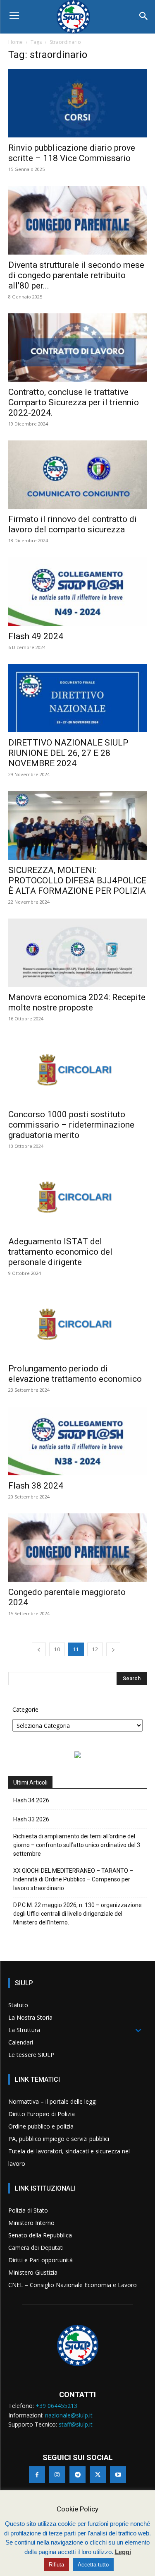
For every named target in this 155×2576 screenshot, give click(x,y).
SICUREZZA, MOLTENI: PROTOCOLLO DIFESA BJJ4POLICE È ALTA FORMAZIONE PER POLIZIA (77, 880)
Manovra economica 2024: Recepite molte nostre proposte (77, 1002)
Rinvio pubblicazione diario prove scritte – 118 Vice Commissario (72, 153)
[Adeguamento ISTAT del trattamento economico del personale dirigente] (77, 1197)
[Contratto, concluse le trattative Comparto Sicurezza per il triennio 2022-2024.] (77, 348)
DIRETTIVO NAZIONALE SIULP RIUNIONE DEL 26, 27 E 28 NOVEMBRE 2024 (68, 753)
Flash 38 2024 (36, 1486)
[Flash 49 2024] (77, 591)
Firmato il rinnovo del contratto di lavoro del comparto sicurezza (73, 524)
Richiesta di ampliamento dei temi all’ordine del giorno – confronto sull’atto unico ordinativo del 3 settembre (77, 1845)
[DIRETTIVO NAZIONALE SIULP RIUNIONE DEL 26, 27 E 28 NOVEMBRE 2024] (77, 698)
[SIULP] (77, 17)
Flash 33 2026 (31, 1819)
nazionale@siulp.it (69, 2415)
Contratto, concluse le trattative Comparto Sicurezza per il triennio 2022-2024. (74, 402)
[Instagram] (57, 2474)
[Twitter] (98, 2474)
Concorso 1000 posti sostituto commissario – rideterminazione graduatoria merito (71, 1125)
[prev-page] (39, 1649)
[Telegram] (77, 2474)
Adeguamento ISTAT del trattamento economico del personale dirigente (60, 1252)
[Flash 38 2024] (77, 1441)
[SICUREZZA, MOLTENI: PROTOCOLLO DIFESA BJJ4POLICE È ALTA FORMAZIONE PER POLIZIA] (77, 825)
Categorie (25, 1709)
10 (57, 1649)
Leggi (123, 2552)
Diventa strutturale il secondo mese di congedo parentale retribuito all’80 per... (76, 275)
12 (95, 1649)
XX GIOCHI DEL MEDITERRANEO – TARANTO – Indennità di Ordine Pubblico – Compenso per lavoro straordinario (73, 1879)
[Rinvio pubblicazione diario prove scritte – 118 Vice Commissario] (77, 103)
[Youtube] (118, 2474)
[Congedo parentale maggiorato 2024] (77, 1548)
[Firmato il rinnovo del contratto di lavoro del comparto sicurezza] (77, 475)
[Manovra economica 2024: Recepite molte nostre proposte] (77, 953)
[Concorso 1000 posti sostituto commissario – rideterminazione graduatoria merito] (77, 1069)
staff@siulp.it (76, 2424)
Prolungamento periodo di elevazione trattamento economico (75, 1374)
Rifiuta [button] (56, 2565)
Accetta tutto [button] (93, 2565)
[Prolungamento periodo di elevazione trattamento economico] (77, 1324)
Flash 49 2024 (36, 636)
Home (15, 42)
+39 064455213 (56, 2406)
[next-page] (113, 1649)
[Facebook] (37, 2474)
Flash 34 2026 (31, 1800)
